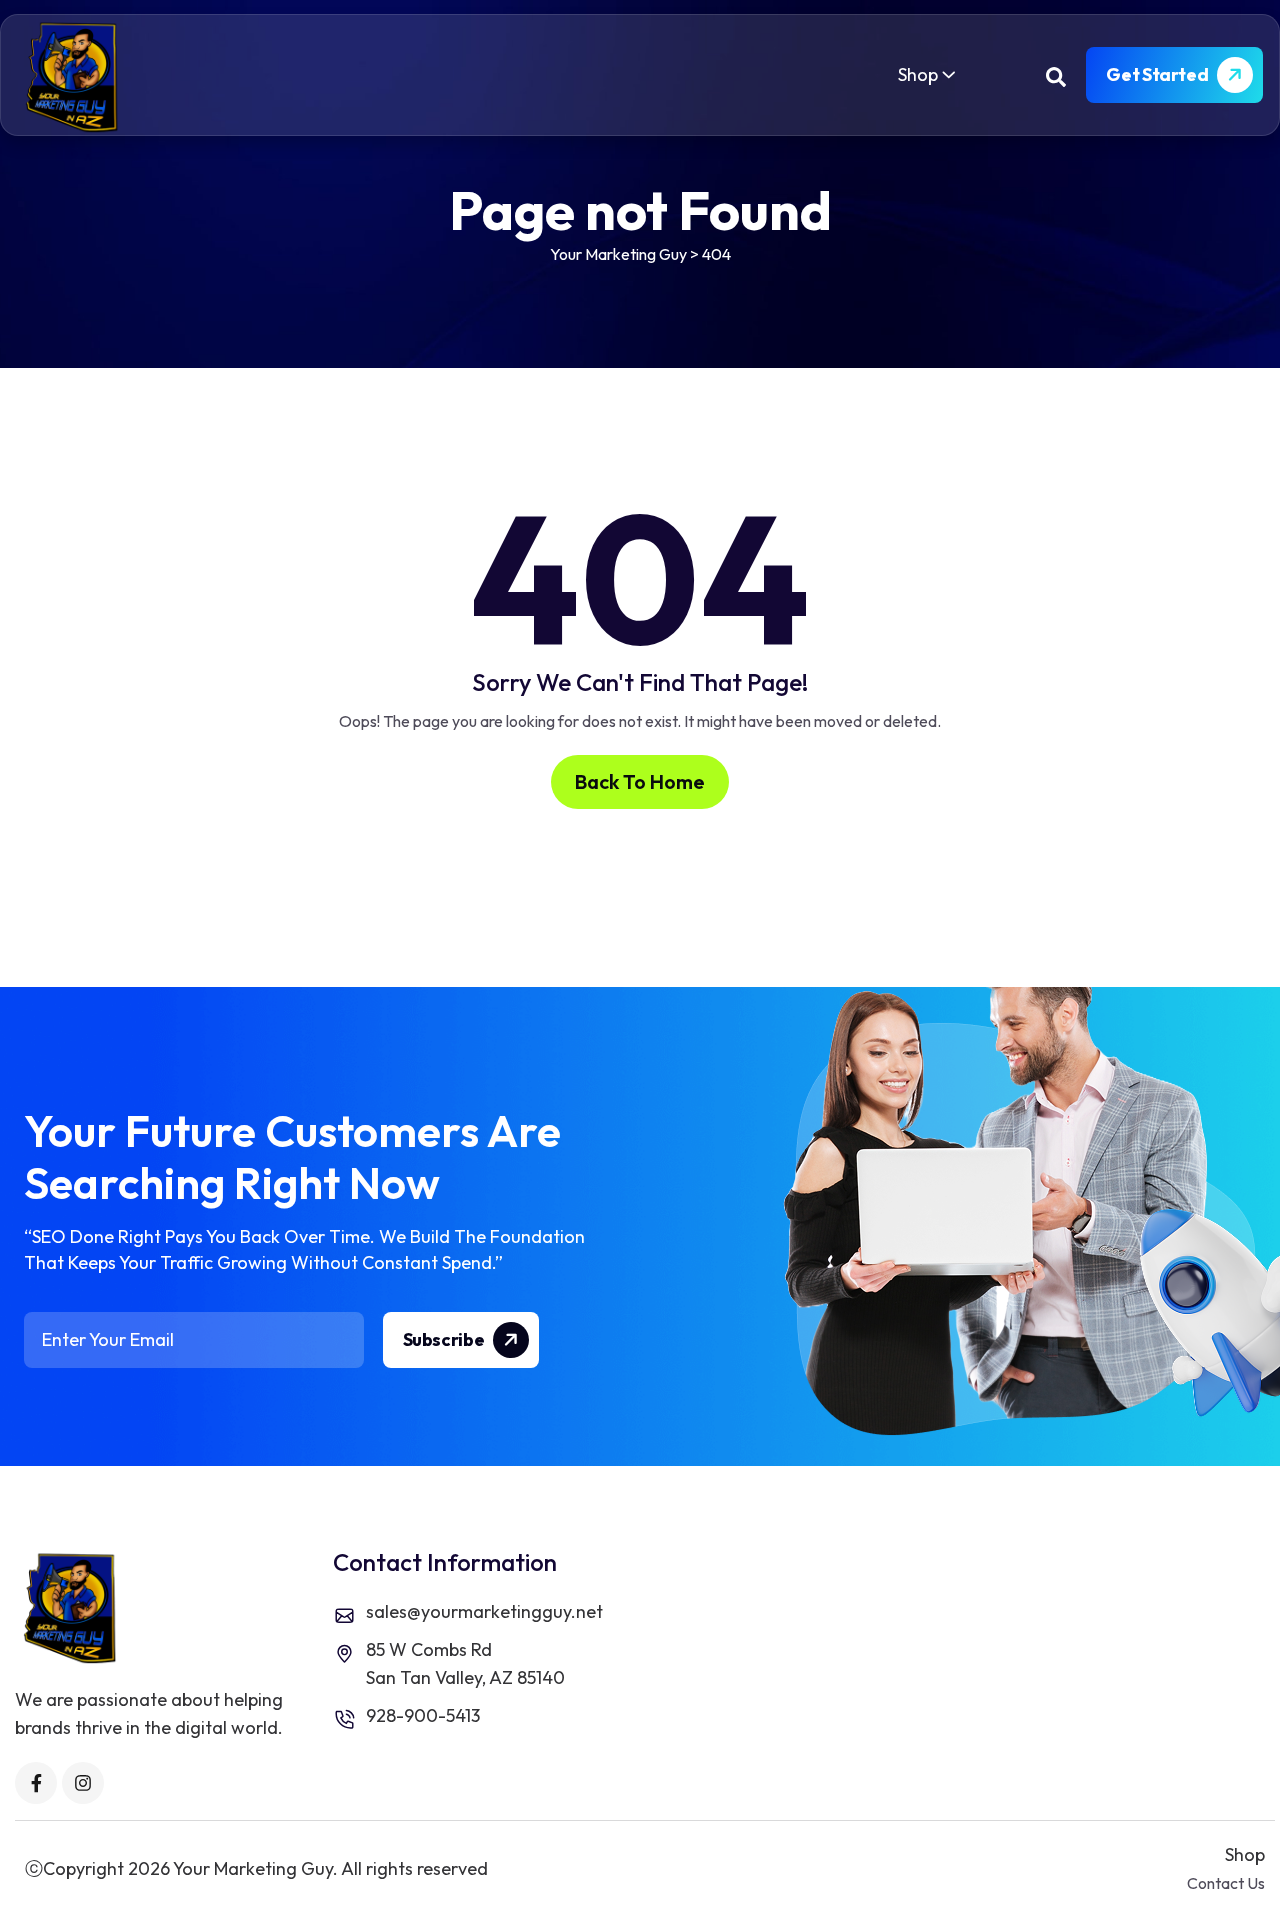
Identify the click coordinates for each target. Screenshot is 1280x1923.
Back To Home (640, 781)
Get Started (1158, 74)
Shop (918, 74)
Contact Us (1226, 1883)
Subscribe (445, 1339)
